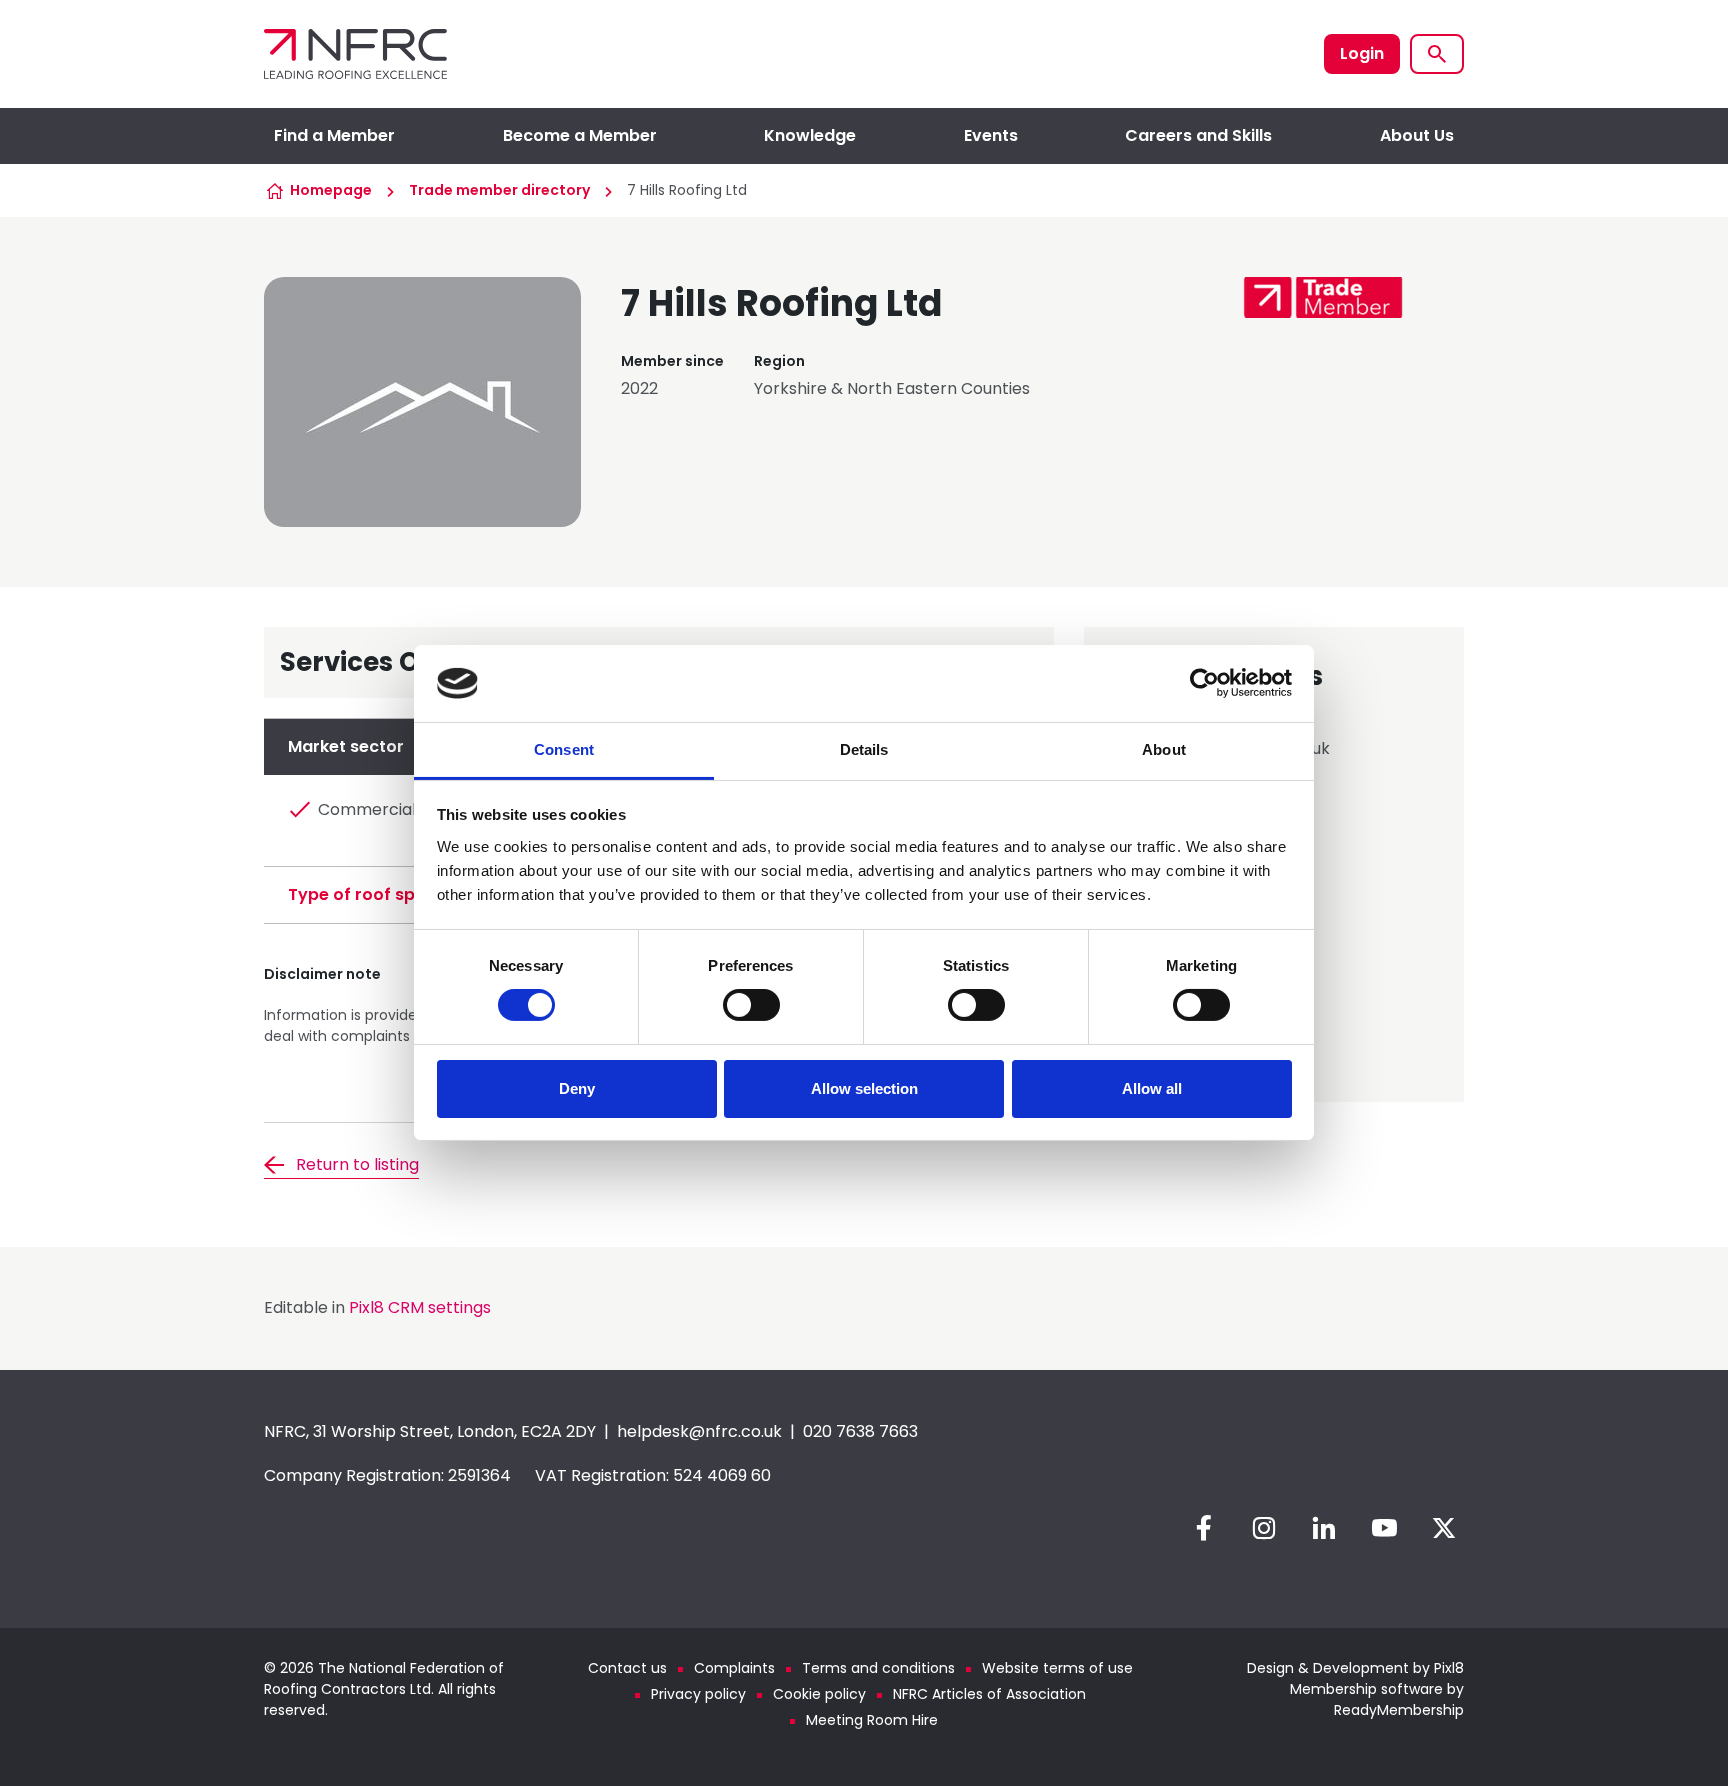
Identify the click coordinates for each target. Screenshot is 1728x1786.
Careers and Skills (1198, 135)
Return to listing (357, 1164)
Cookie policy (819, 1694)
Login (1362, 53)
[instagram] (1264, 1528)
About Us (1417, 135)
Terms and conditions (878, 1668)
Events (991, 135)
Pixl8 (1449, 1668)
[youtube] (1384, 1528)
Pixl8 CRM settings (420, 1307)
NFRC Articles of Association (989, 1694)
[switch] (751, 1005)
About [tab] (1164, 749)
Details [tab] (864, 749)
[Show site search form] (1437, 54)
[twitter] (1444, 1528)
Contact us (627, 1668)
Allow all (1152, 1088)
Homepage (331, 190)
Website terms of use (1057, 1668)
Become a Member (580, 135)
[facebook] (1204, 1528)
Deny (577, 1088)
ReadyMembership (1399, 1710)
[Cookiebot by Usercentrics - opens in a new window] (1204, 683)
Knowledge (810, 135)
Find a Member (334, 135)
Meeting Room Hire (872, 1720)
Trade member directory (499, 190)
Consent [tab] (564, 749)
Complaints (734, 1668)
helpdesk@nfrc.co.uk (699, 1431)
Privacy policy (698, 1694)
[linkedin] (1324, 1528)
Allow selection (864, 1088)
